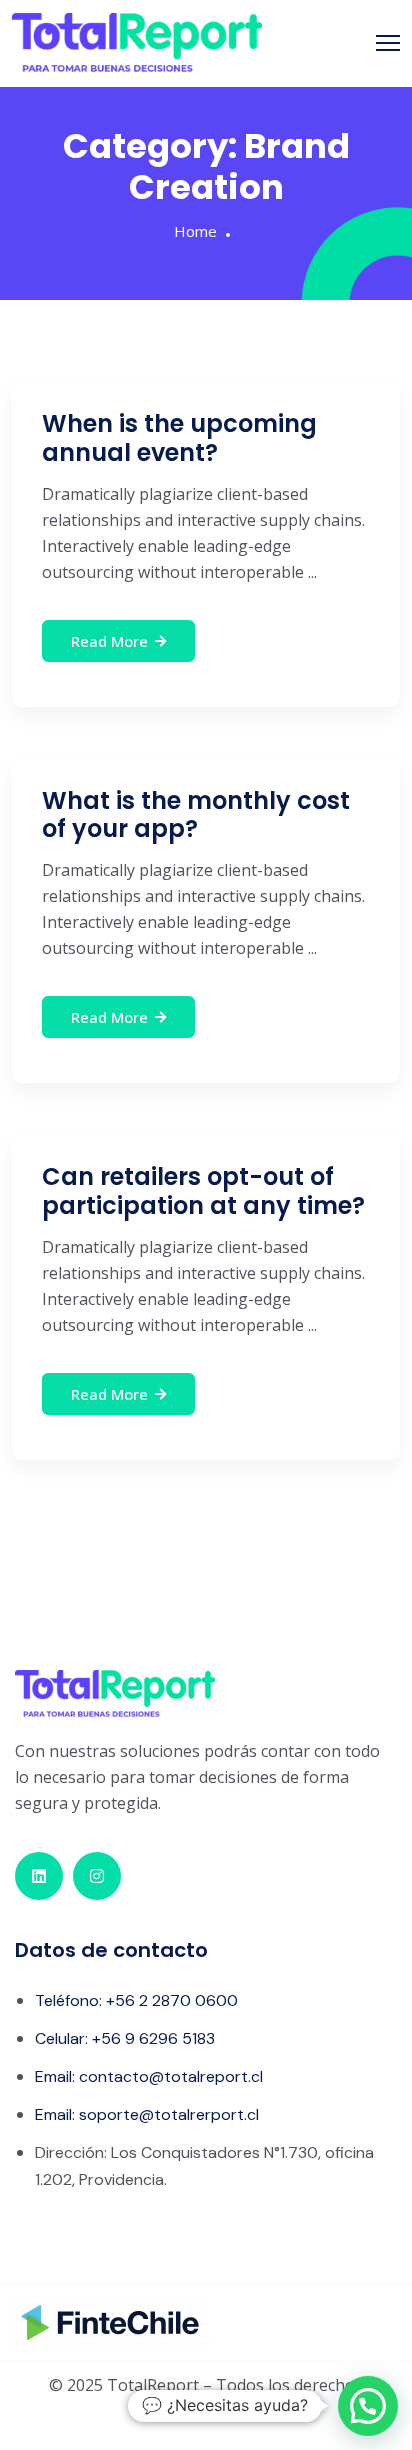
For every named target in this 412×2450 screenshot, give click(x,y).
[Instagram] (97, 1876)
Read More (109, 641)
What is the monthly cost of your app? (196, 815)
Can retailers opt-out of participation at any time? (203, 1191)
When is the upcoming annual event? (179, 438)
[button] (368, 2406)
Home (195, 231)
